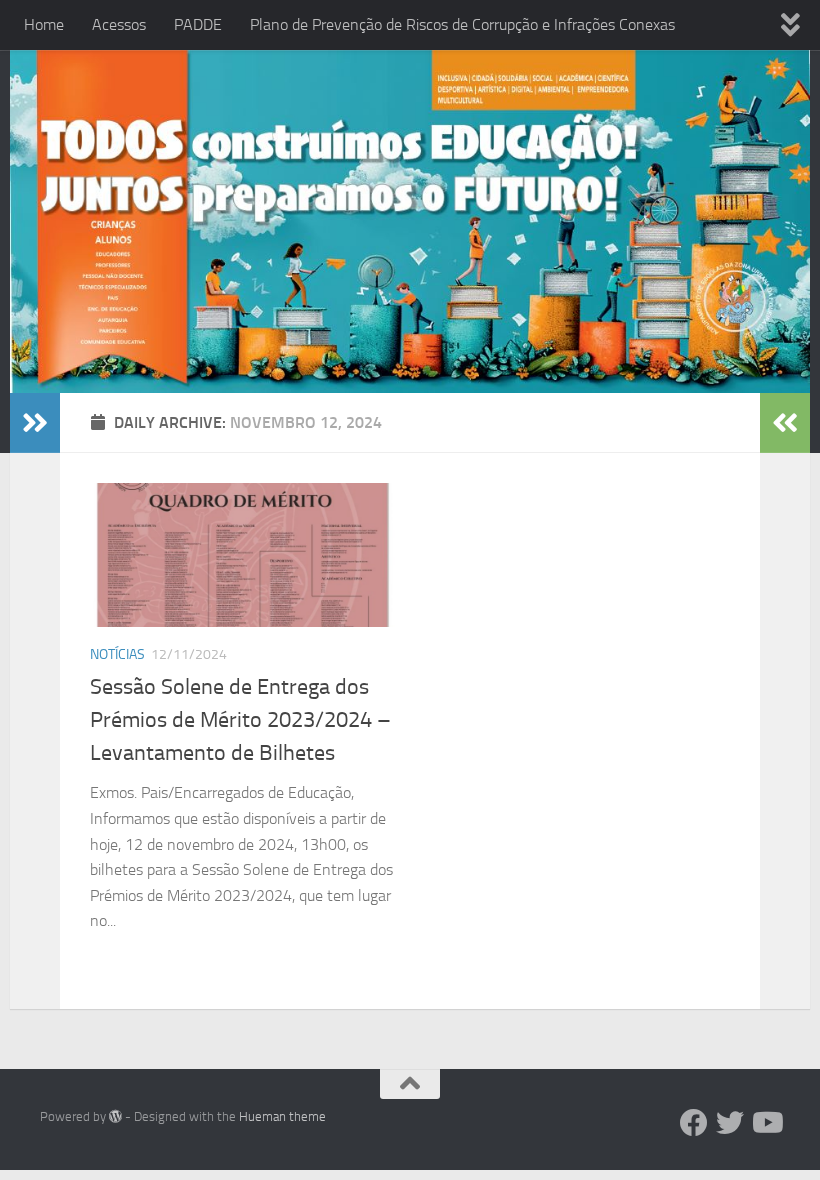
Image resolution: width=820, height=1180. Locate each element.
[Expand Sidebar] (35, 423)
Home (44, 24)
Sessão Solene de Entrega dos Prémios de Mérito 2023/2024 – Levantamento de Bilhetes (240, 720)
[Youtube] (766, 1123)
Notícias (117, 654)
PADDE (198, 24)
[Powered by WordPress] (115, 1116)
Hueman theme (282, 1116)
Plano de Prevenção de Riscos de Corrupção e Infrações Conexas (462, 24)
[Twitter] (730, 1123)
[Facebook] (694, 1123)
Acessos (119, 24)
